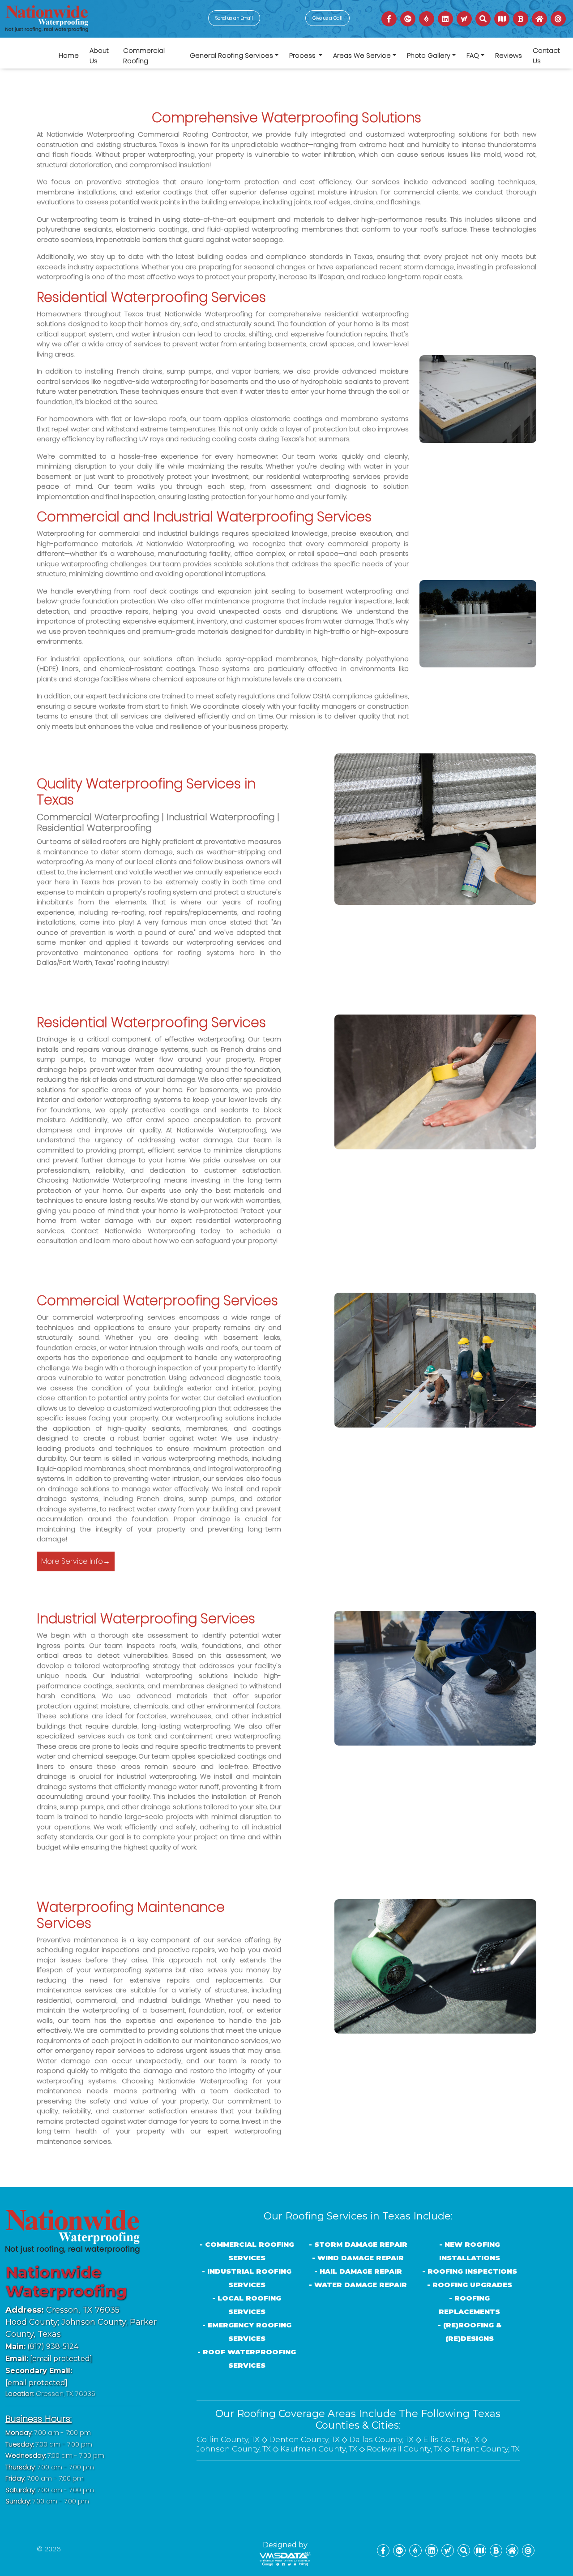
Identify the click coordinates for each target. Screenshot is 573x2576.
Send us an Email (234, 18)
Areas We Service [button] (362, 55)
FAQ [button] (473, 55)
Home (69, 55)
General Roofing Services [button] (231, 55)
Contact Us (546, 56)
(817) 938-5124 (42, 2346)
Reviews (509, 55)
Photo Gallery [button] (429, 55)
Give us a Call (327, 18)
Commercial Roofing (144, 56)
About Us (99, 56)
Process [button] (303, 55)
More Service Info (76, 1561)
